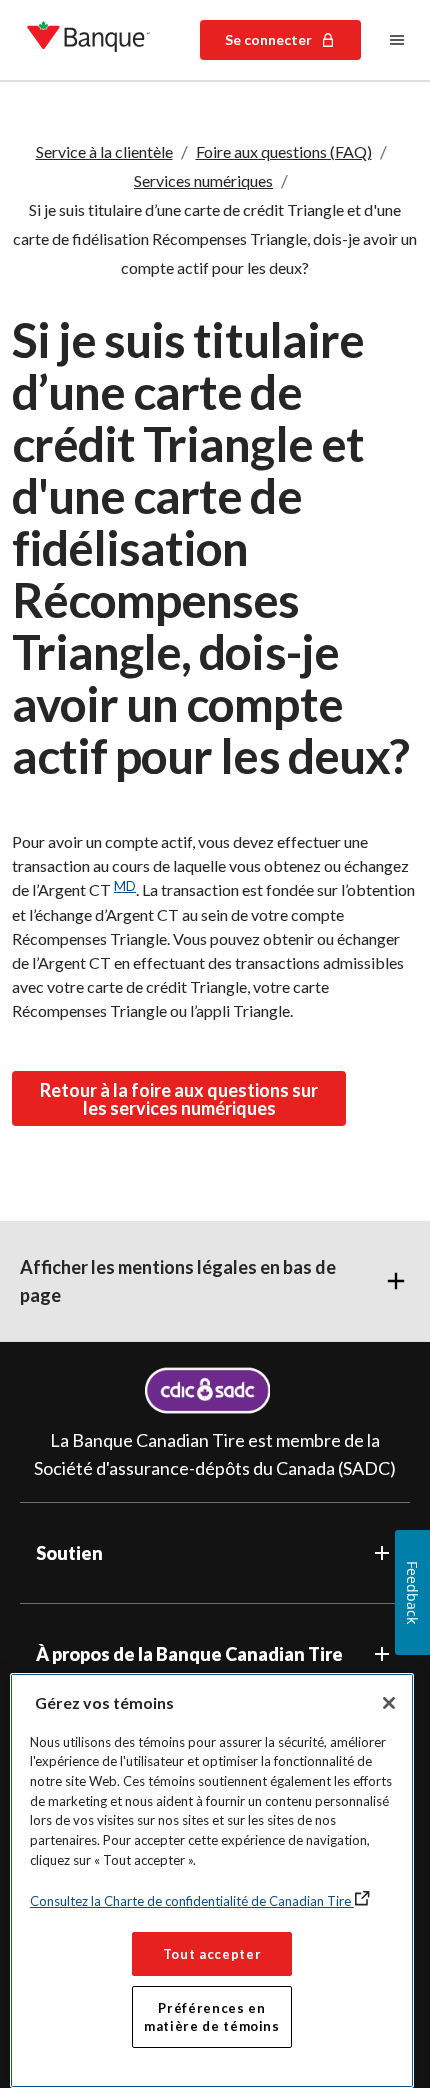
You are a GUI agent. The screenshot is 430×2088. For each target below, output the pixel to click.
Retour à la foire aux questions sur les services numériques (179, 1099)
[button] (215, 1281)
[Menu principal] (397, 40)
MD (125, 886)
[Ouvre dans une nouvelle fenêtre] (207, 1390)
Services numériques (203, 180)
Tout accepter (212, 1954)
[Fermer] (389, 1703)
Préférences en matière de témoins (212, 2017)
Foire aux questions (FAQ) (284, 151)
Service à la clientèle (104, 151)
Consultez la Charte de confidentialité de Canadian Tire (192, 1901)
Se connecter (268, 39)
